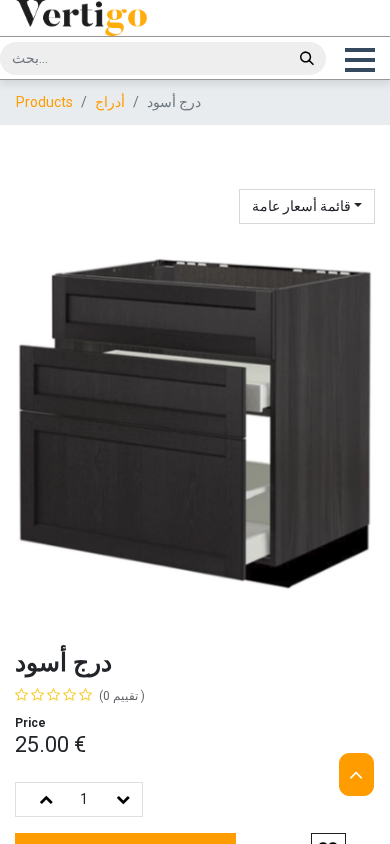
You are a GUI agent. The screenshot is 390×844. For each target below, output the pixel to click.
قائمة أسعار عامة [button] (303, 206)
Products (44, 102)
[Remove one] (123, 799)
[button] (359, 60)
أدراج (110, 102)
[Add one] (46, 799)
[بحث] (307, 58)
